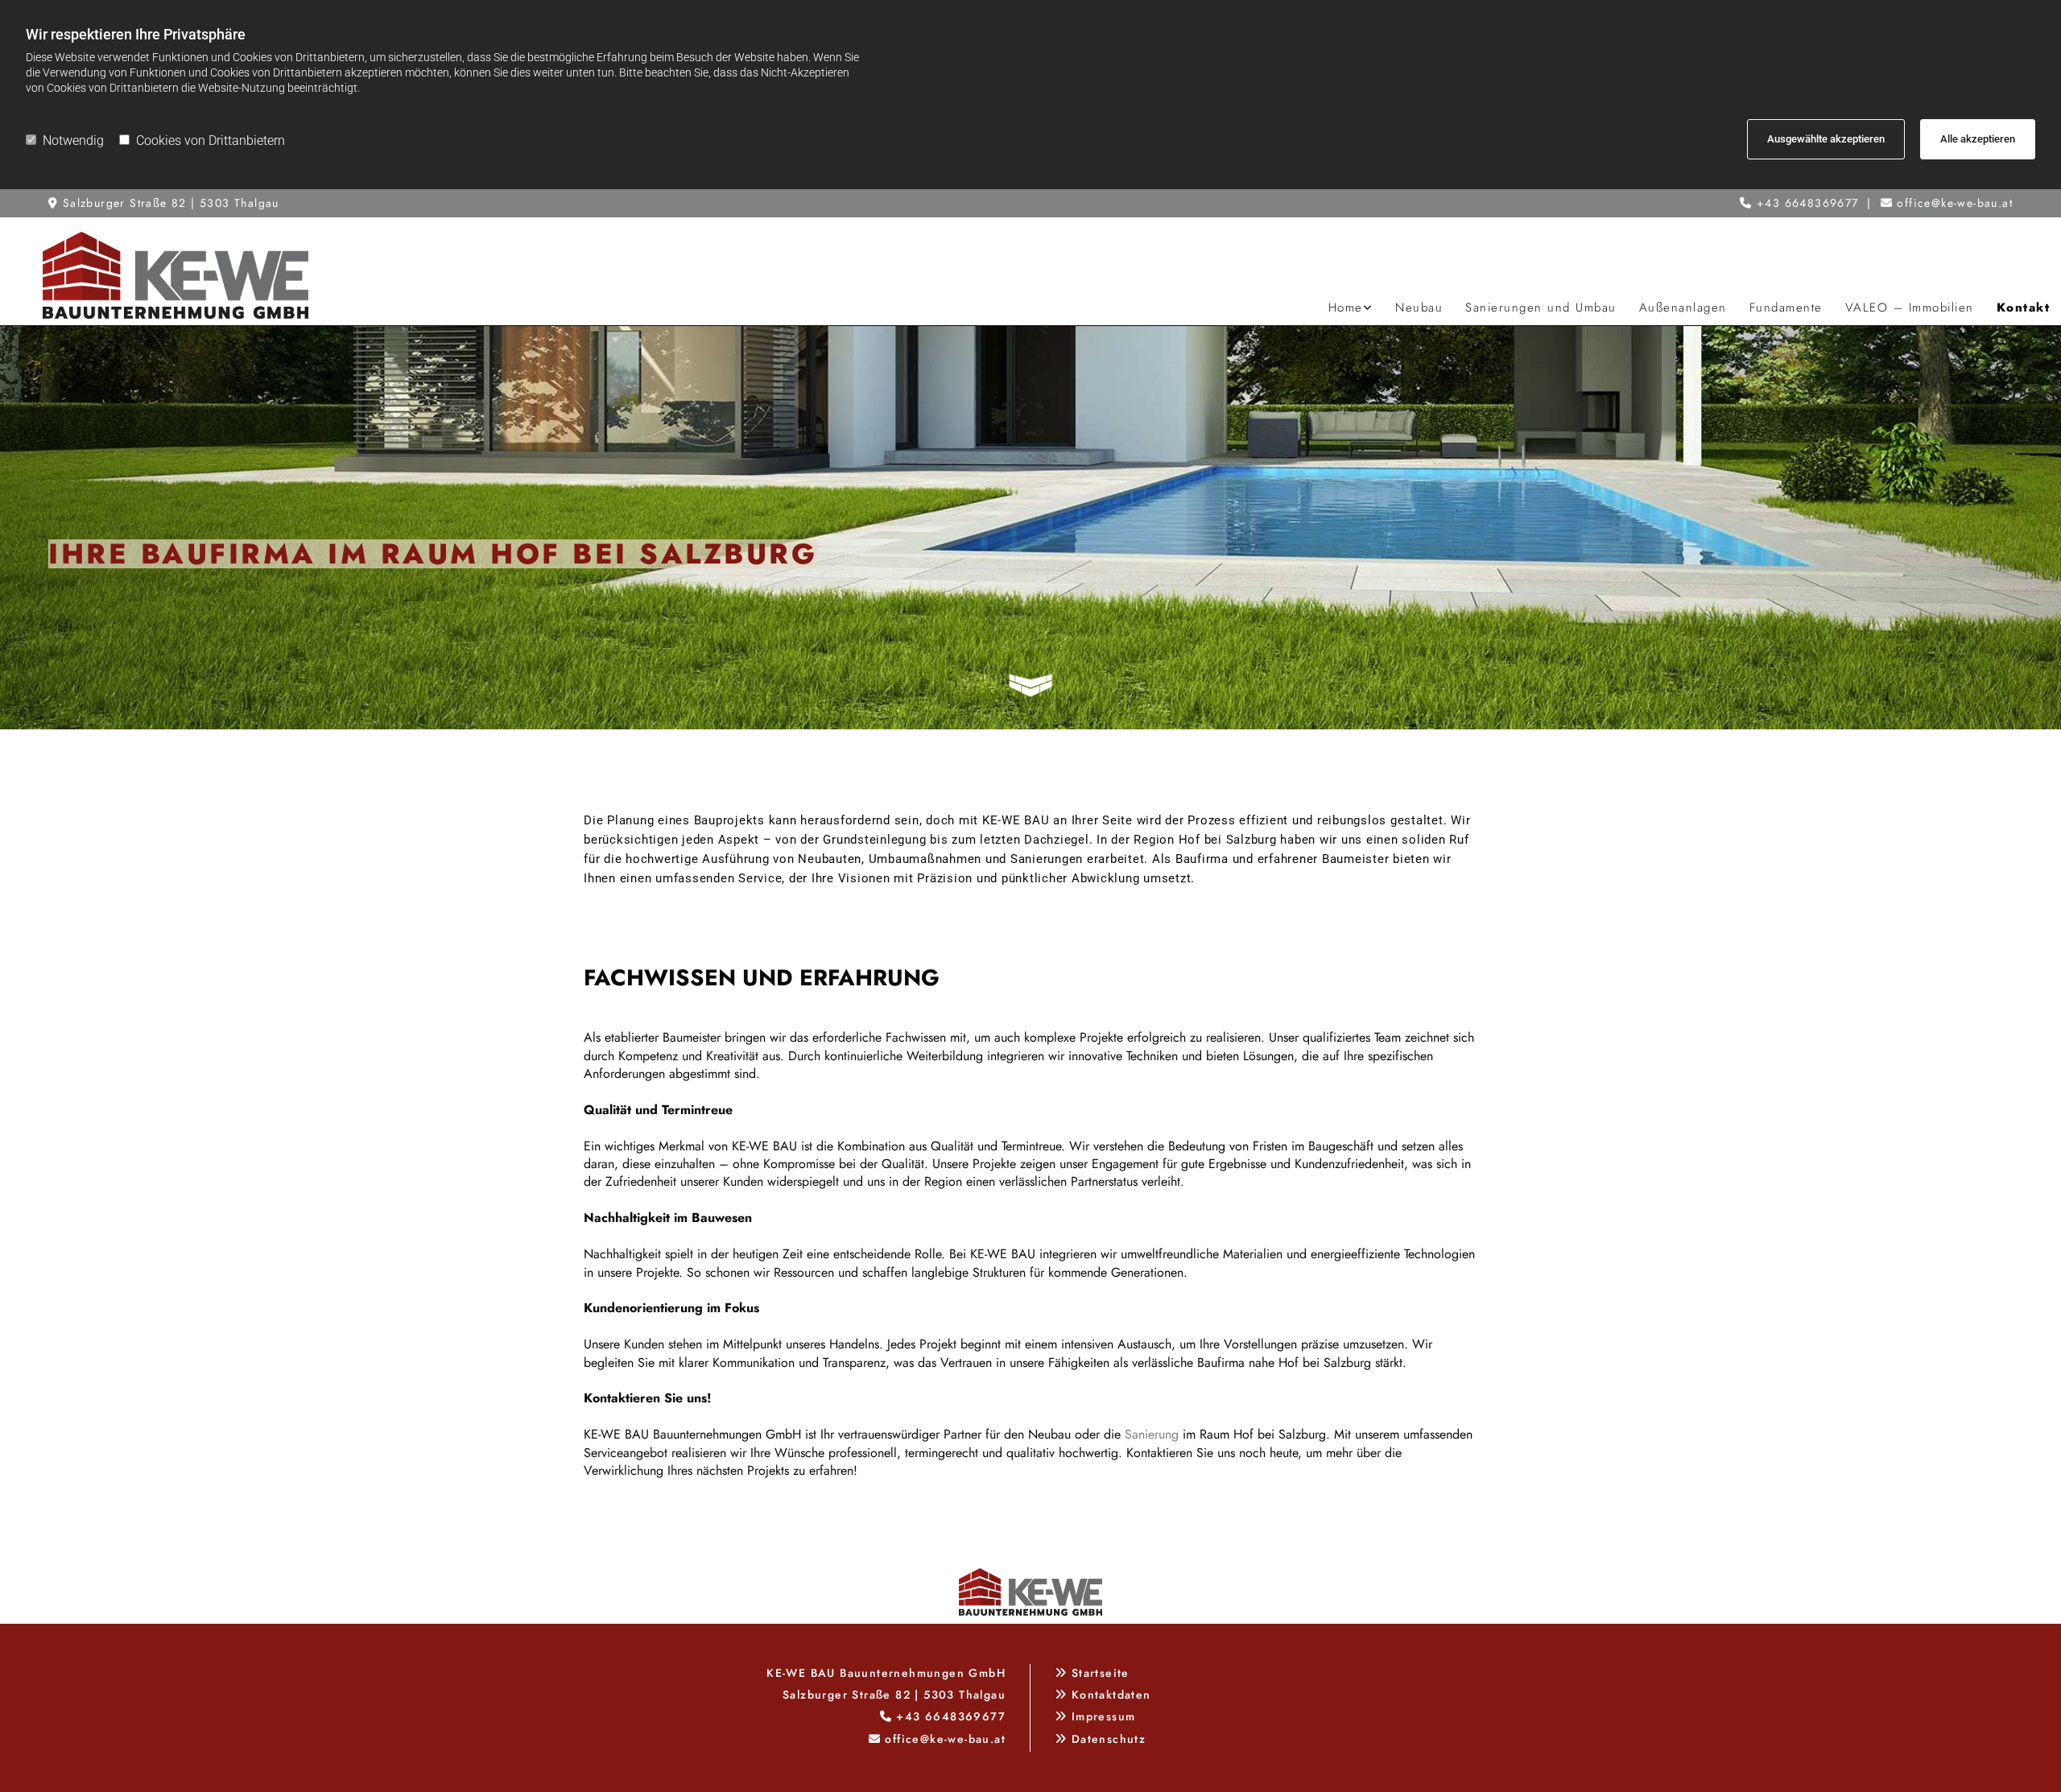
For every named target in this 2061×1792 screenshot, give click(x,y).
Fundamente (1786, 308)
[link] (1351, 308)
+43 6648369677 (1808, 203)
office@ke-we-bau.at (1955, 203)
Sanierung (1152, 1434)
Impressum (1104, 1716)
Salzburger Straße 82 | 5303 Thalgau (171, 203)
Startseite (1101, 1673)
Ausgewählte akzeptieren (1826, 139)
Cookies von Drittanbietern (211, 140)
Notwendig (73, 140)
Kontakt (2024, 308)
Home (1346, 308)
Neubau (1419, 308)
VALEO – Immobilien (1910, 308)
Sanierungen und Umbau (1541, 308)
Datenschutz (1109, 1739)
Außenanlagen (1683, 308)
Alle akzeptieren (1978, 139)
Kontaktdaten (1111, 1695)
